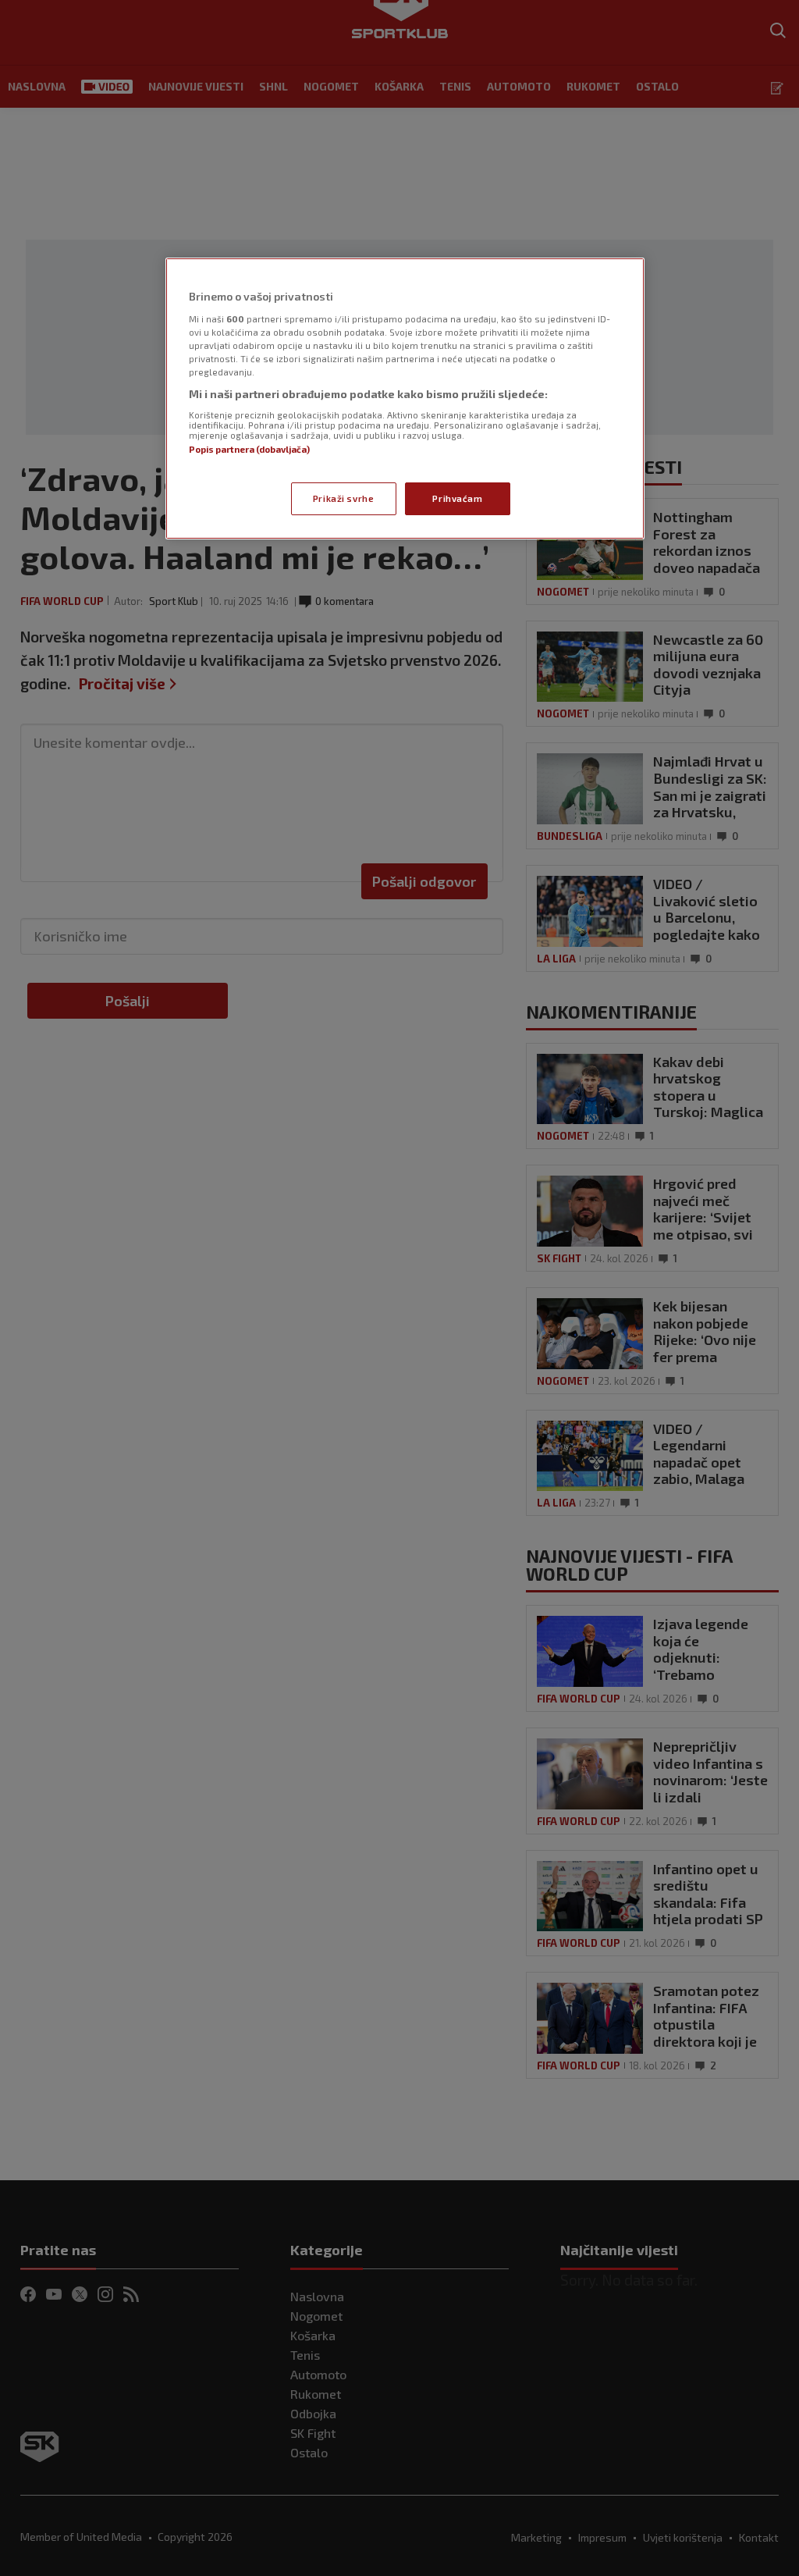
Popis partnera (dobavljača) (249, 449)
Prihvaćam (457, 498)
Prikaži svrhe (343, 498)
